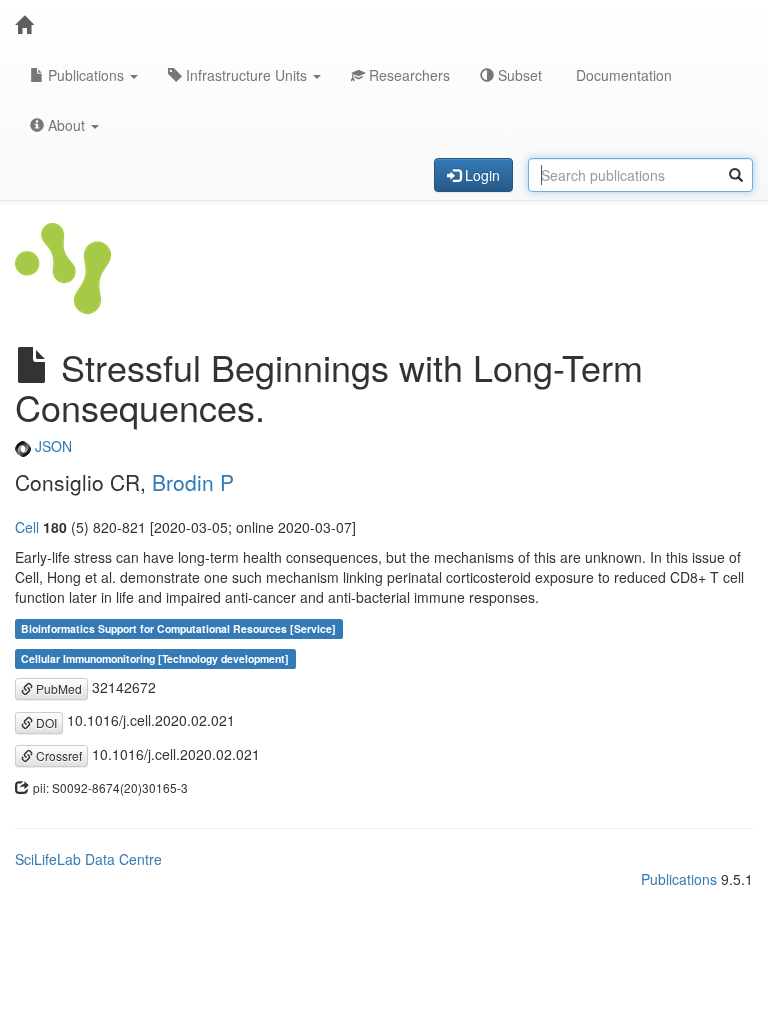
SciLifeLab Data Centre (88, 859)
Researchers (407, 75)
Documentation (622, 75)
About (66, 125)
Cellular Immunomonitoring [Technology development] (155, 658)
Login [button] (480, 175)
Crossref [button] (57, 755)
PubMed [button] (57, 688)
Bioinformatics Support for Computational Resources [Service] (178, 628)
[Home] (24, 25)
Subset (518, 75)
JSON (51, 446)
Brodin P (193, 482)
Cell (27, 527)
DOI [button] (45, 722)
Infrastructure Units (246, 75)
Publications (86, 75)
